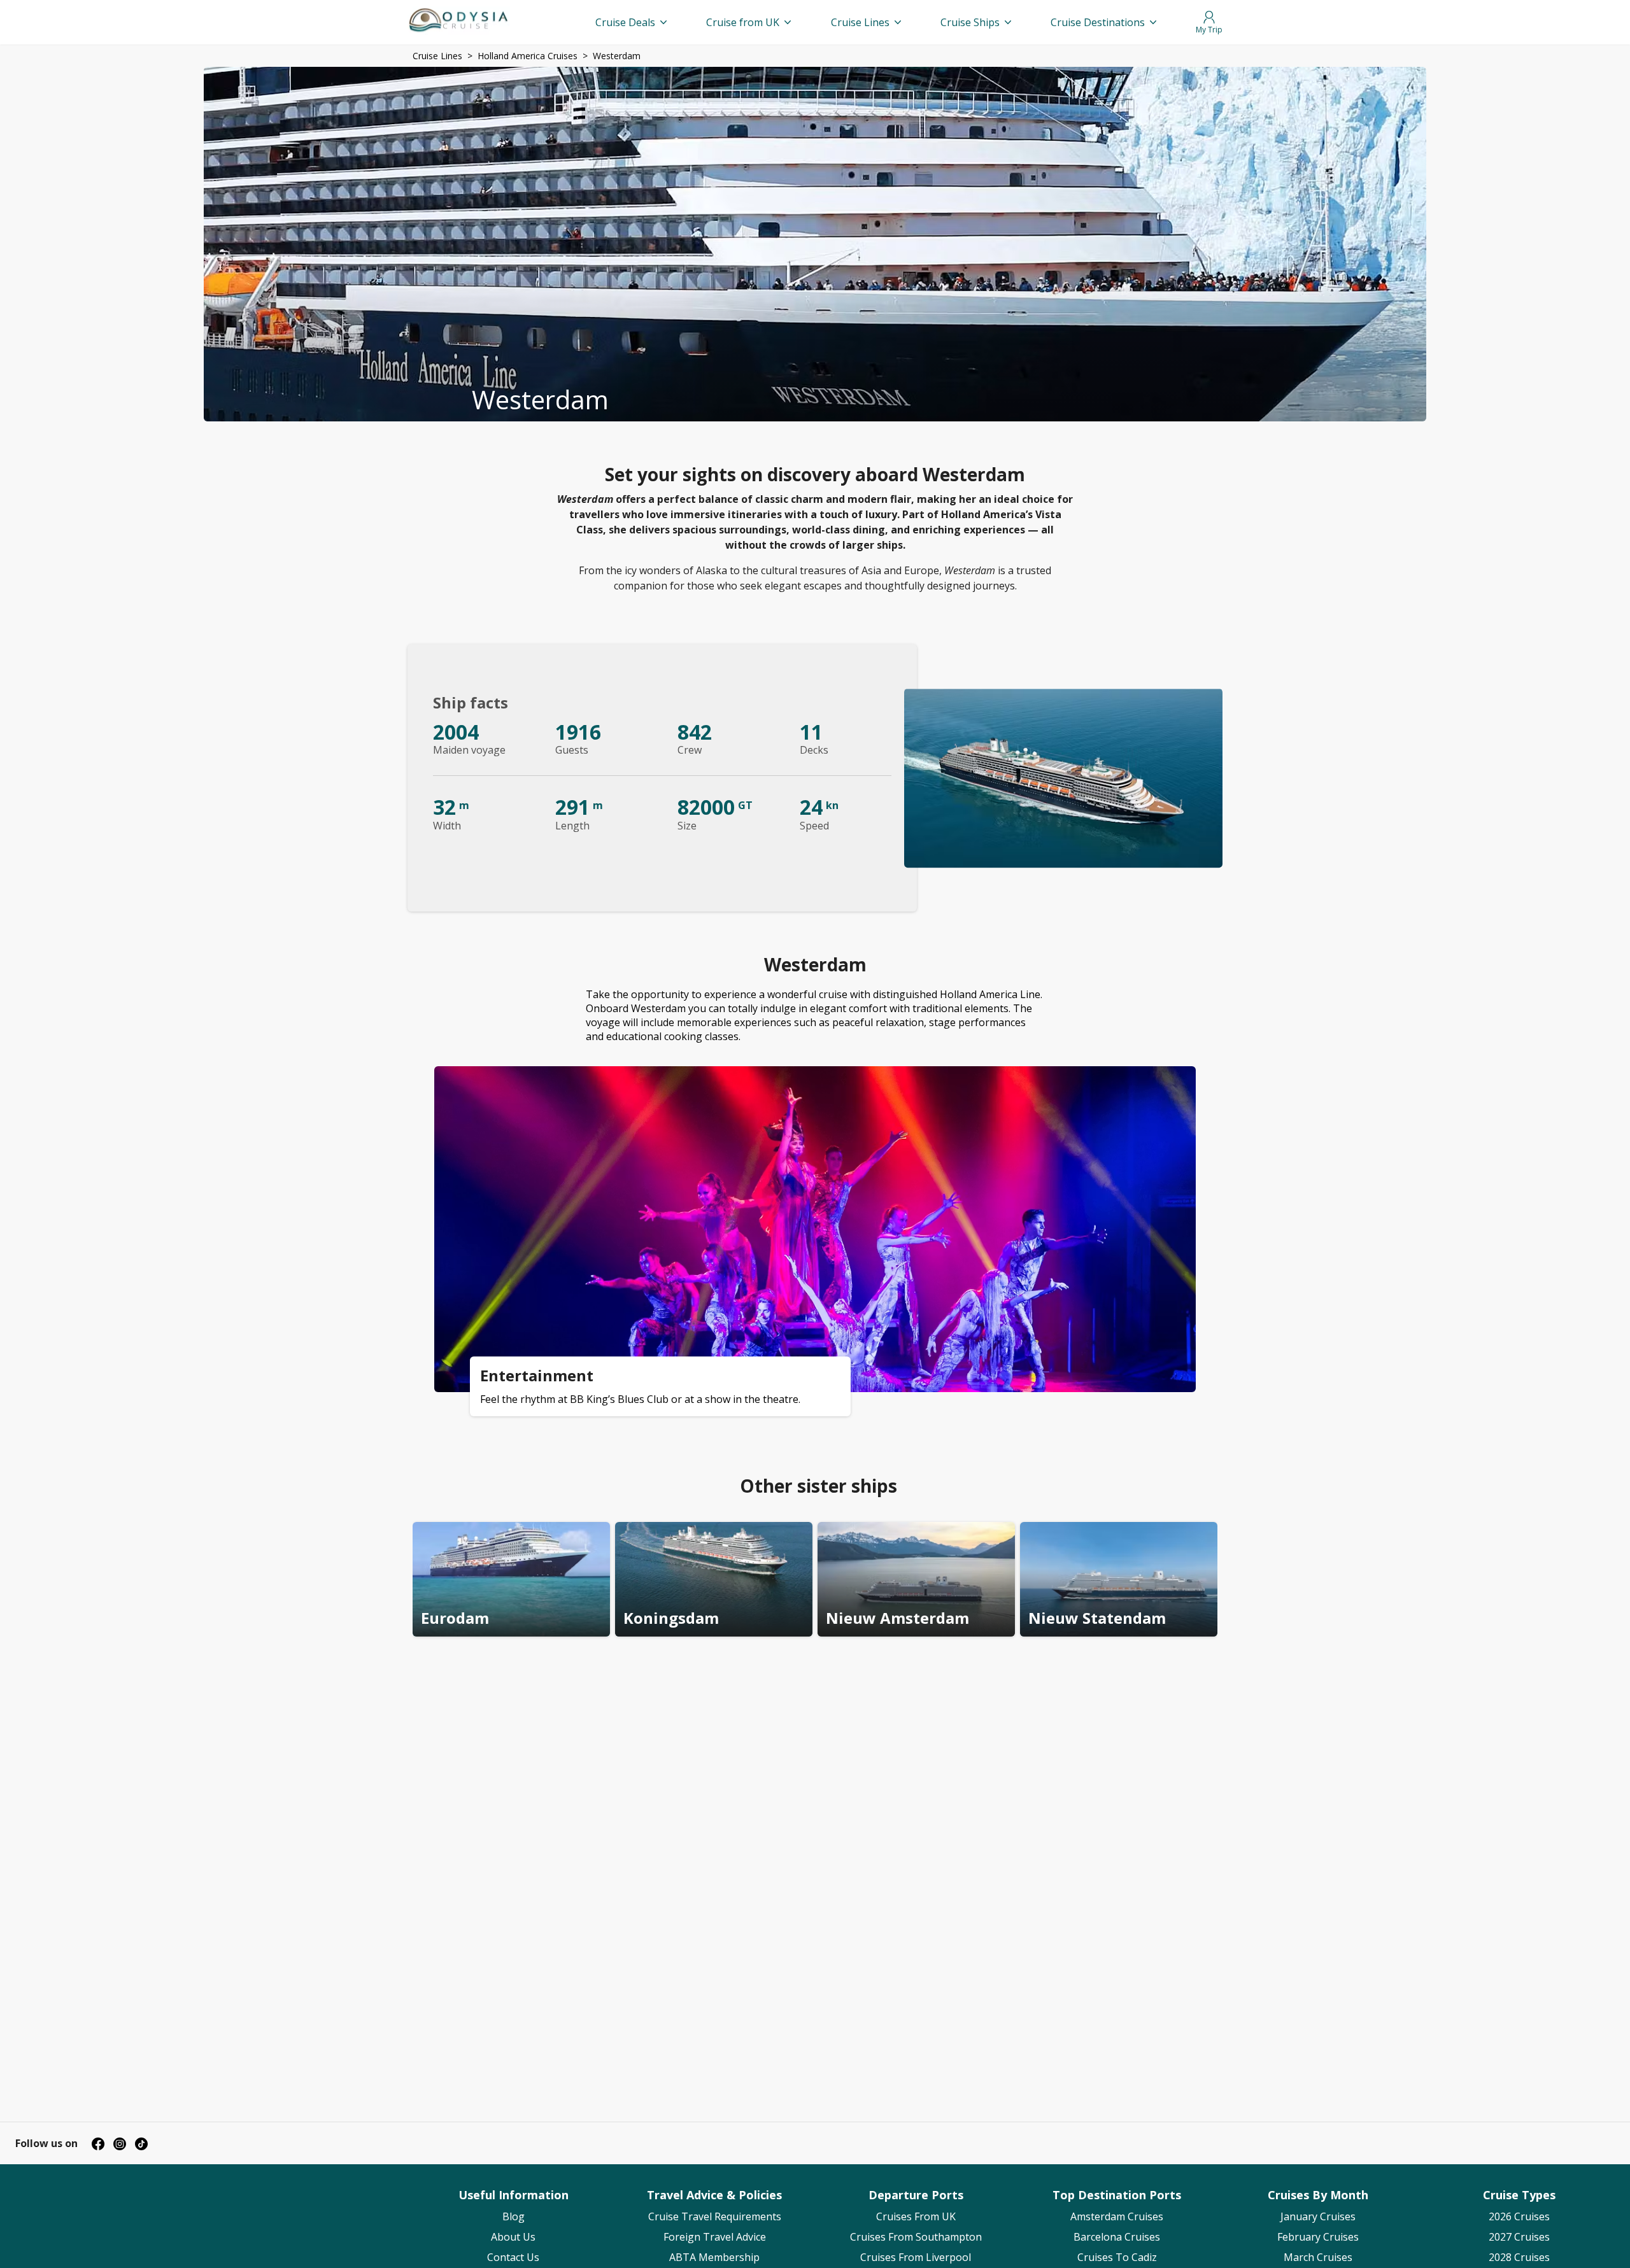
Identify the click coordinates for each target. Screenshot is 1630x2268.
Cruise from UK (743, 22)
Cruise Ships (970, 22)
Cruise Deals (625, 22)
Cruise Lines (860, 22)
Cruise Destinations (1098, 22)
